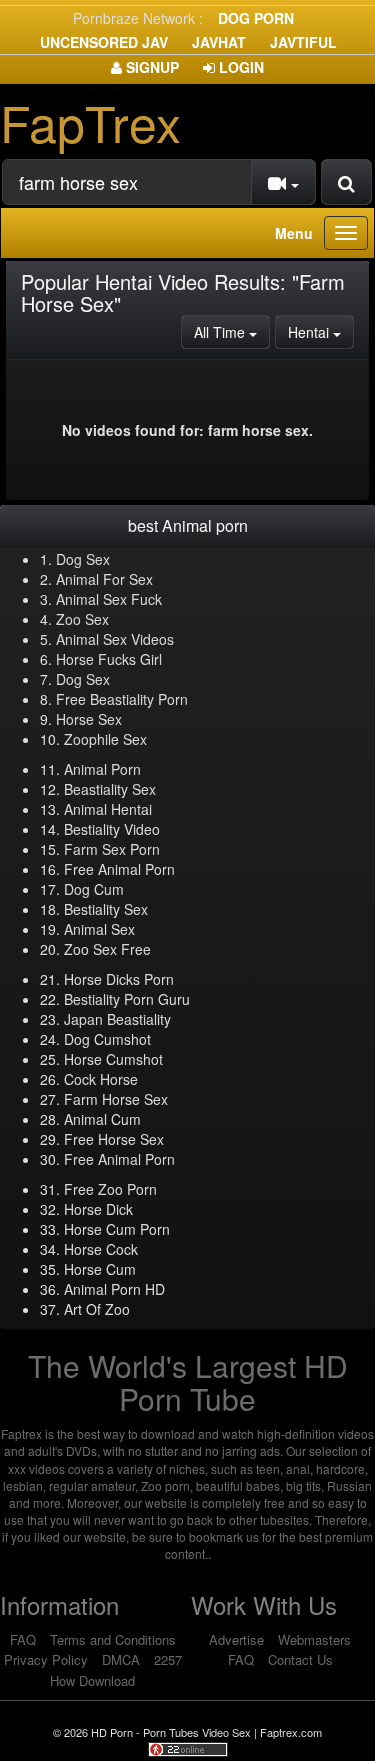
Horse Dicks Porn (119, 979)
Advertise (236, 1639)
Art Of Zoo (97, 1309)
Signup (150, 67)
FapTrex (90, 121)
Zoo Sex (82, 619)
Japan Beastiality (117, 1019)
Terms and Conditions (113, 1639)
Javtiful (303, 42)
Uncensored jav (104, 42)
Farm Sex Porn (112, 849)
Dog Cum (94, 889)
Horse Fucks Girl (109, 659)
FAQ (23, 1639)
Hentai (321, 331)
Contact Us (300, 1659)
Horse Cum (100, 1269)
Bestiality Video (112, 829)
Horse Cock (101, 1249)
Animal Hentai (108, 809)
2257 (168, 1659)
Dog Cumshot (107, 1039)
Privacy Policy (46, 1659)
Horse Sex (89, 719)
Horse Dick (98, 1209)
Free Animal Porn (119, 869)
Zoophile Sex (105, 739)
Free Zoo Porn (110, 1189)
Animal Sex (99, 929)
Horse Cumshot (113, 1059)
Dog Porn (256, 18)
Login (239, 67)
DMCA (121, 1659)
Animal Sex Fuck (109, 599)
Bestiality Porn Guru (127, 999)
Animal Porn (102, 769)
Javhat (219, 42)
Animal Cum (102, 1119)
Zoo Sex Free (107, 949)
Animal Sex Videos (115, 639)
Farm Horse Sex (116, 1099)
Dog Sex (83, 559)
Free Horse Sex (114, 1139)
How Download (92, 1680)
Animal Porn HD (114, 1289)
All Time (232, 331)
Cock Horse (101, 1079)
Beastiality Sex (110, 789)
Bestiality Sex (106, 909)
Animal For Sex (104, 579)
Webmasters (314, 1639)
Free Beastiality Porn (122, 699)
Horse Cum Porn (117, 1229)
